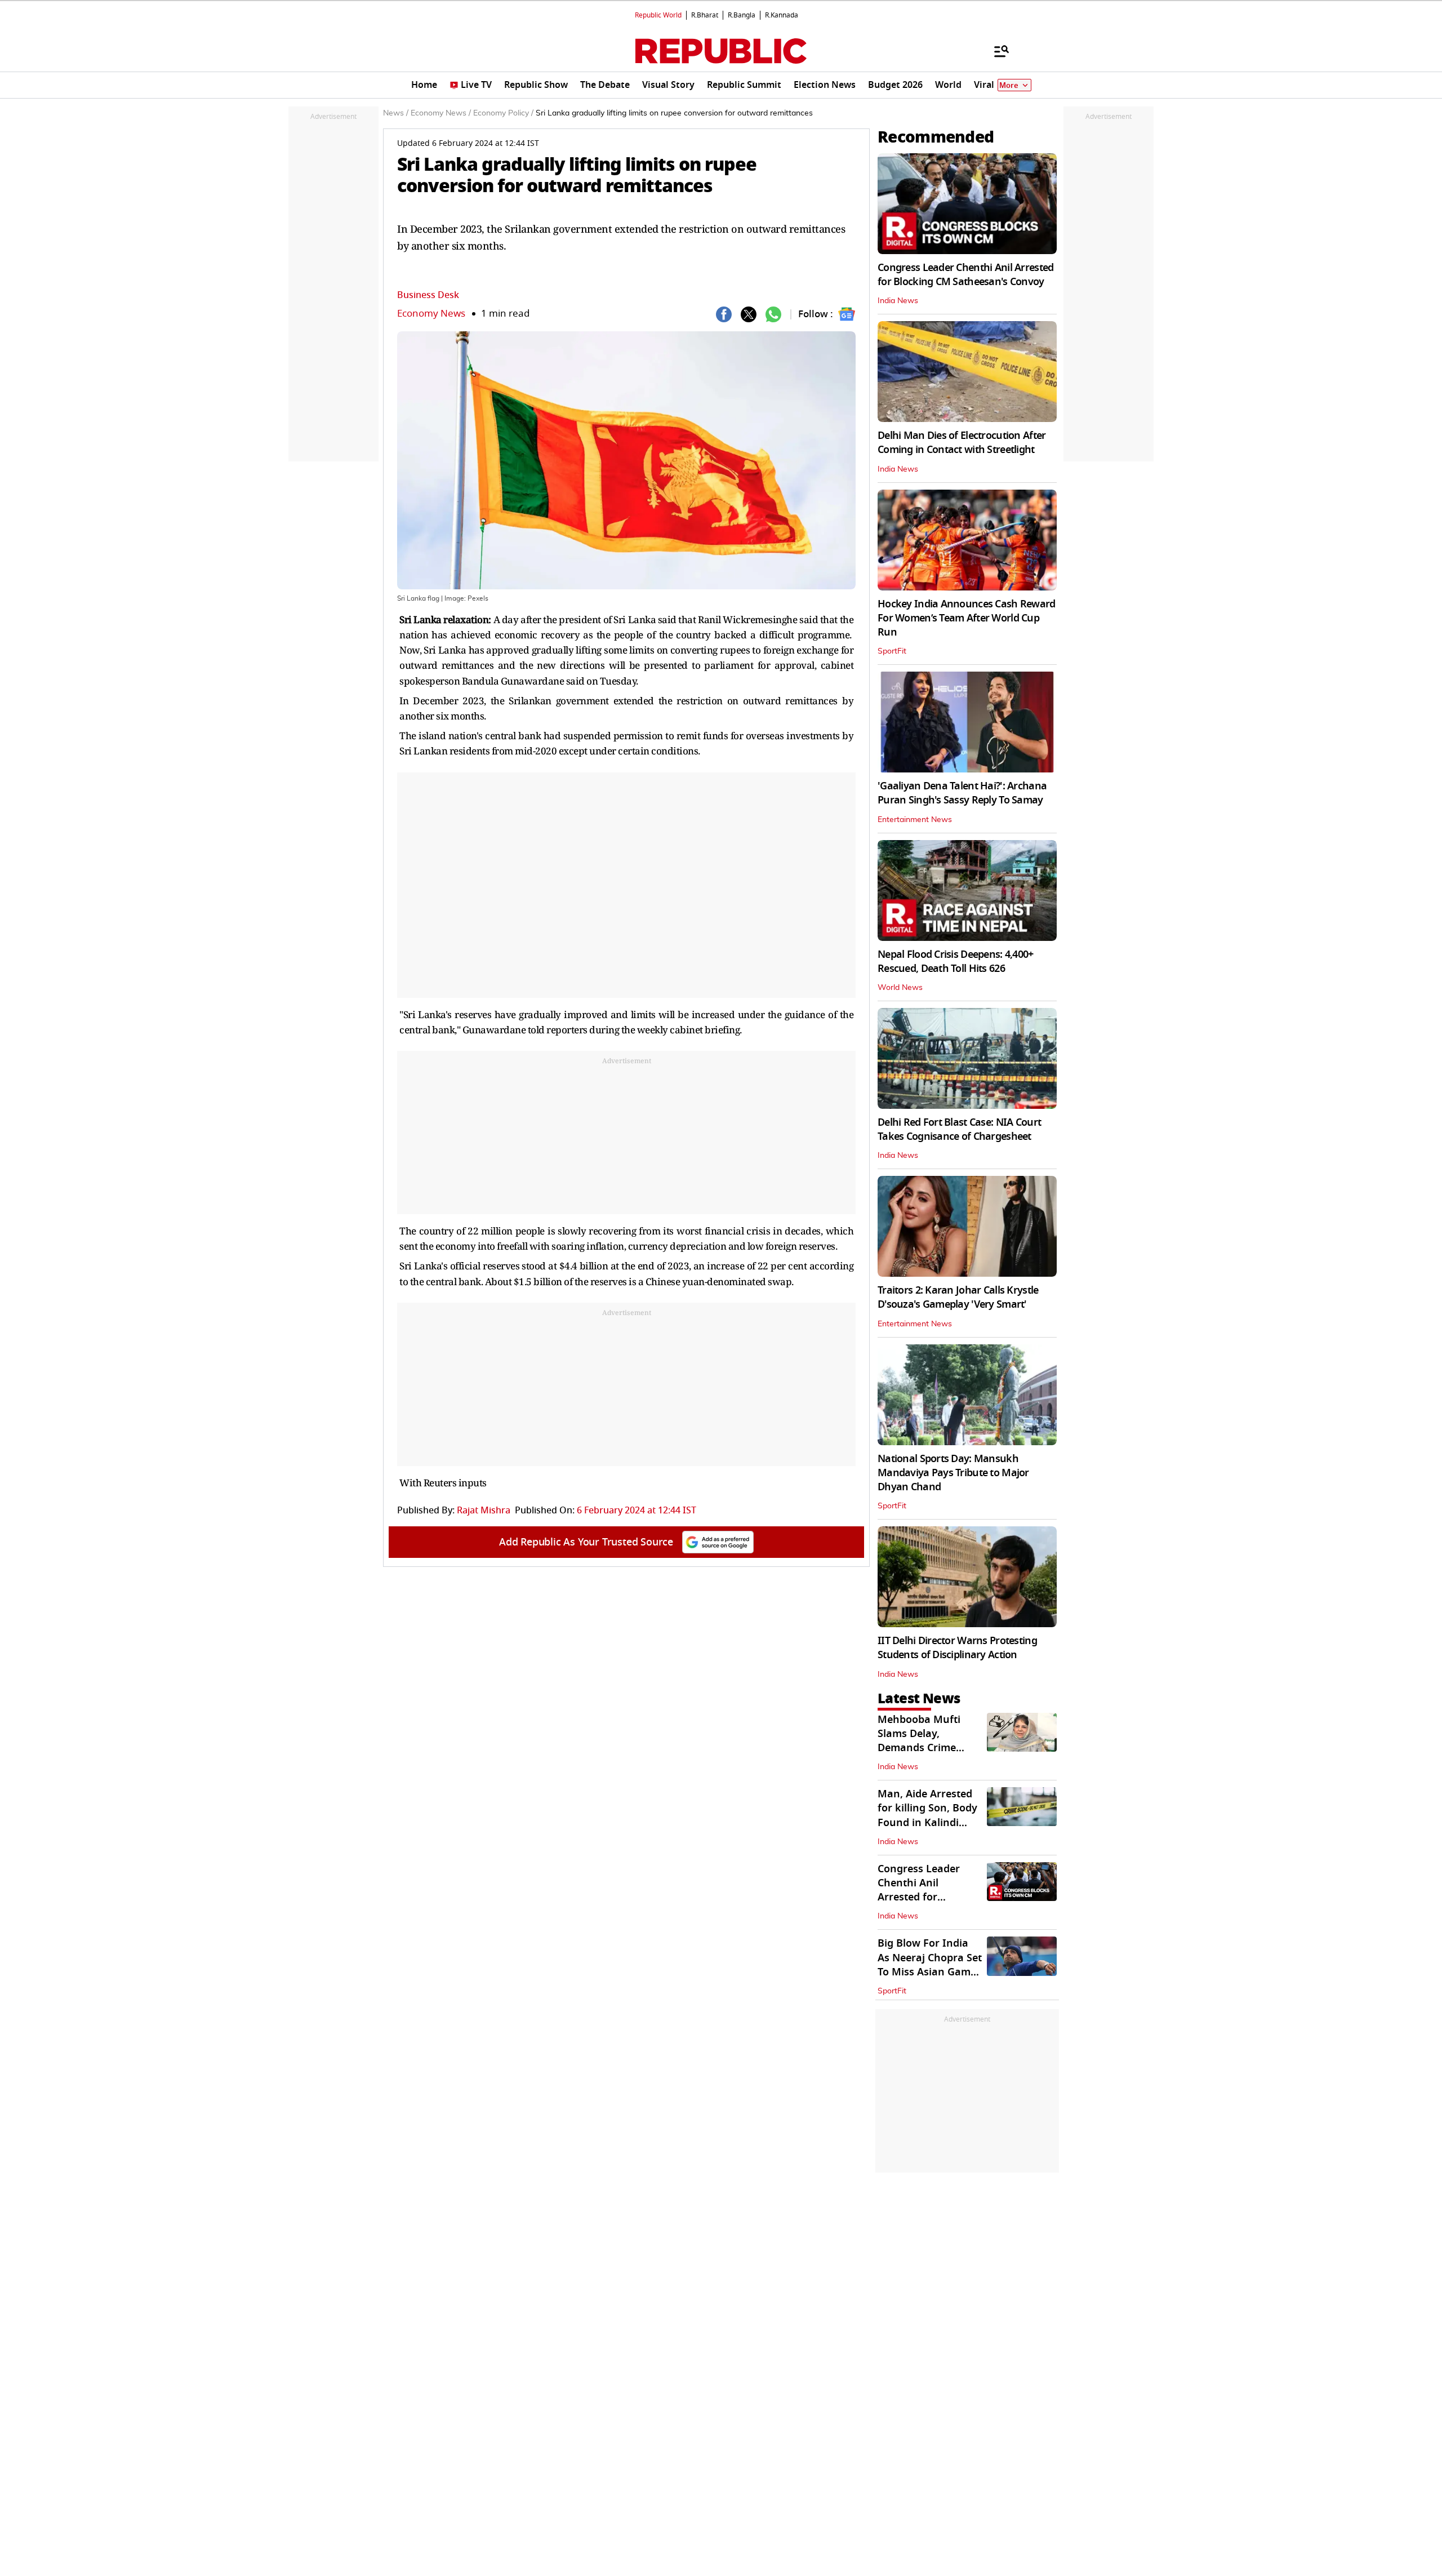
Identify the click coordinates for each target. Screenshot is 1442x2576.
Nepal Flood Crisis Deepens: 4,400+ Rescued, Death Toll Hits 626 (956, 961)
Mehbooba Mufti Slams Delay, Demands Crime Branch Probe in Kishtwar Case (919, 1748)
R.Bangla (742, 15)
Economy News (431, 314)
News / (396, 113)
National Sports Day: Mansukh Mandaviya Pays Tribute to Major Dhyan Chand (953, 1473)
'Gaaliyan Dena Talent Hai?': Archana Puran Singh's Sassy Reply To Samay (962, 793)
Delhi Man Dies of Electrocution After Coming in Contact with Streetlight (962, 443)
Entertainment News (915, 820)
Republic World (658, 15)
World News (900, 988)
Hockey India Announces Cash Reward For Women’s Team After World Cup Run (967, 618)
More (1009, 85)
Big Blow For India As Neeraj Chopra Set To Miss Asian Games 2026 (930, 1965)
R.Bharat (705, 15)
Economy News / (441, 113)
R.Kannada (782, 15)
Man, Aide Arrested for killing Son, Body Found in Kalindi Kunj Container (927, 1815)
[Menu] (996, 51)
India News (898, 301)
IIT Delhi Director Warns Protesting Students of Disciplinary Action (957, 1648)
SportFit (892, 651)
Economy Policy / (503, 113)
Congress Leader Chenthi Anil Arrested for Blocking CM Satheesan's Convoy (965, 275)
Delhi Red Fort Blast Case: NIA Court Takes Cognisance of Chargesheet (959, 1129)
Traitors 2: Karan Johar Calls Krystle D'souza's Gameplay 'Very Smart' (958, 1297)
